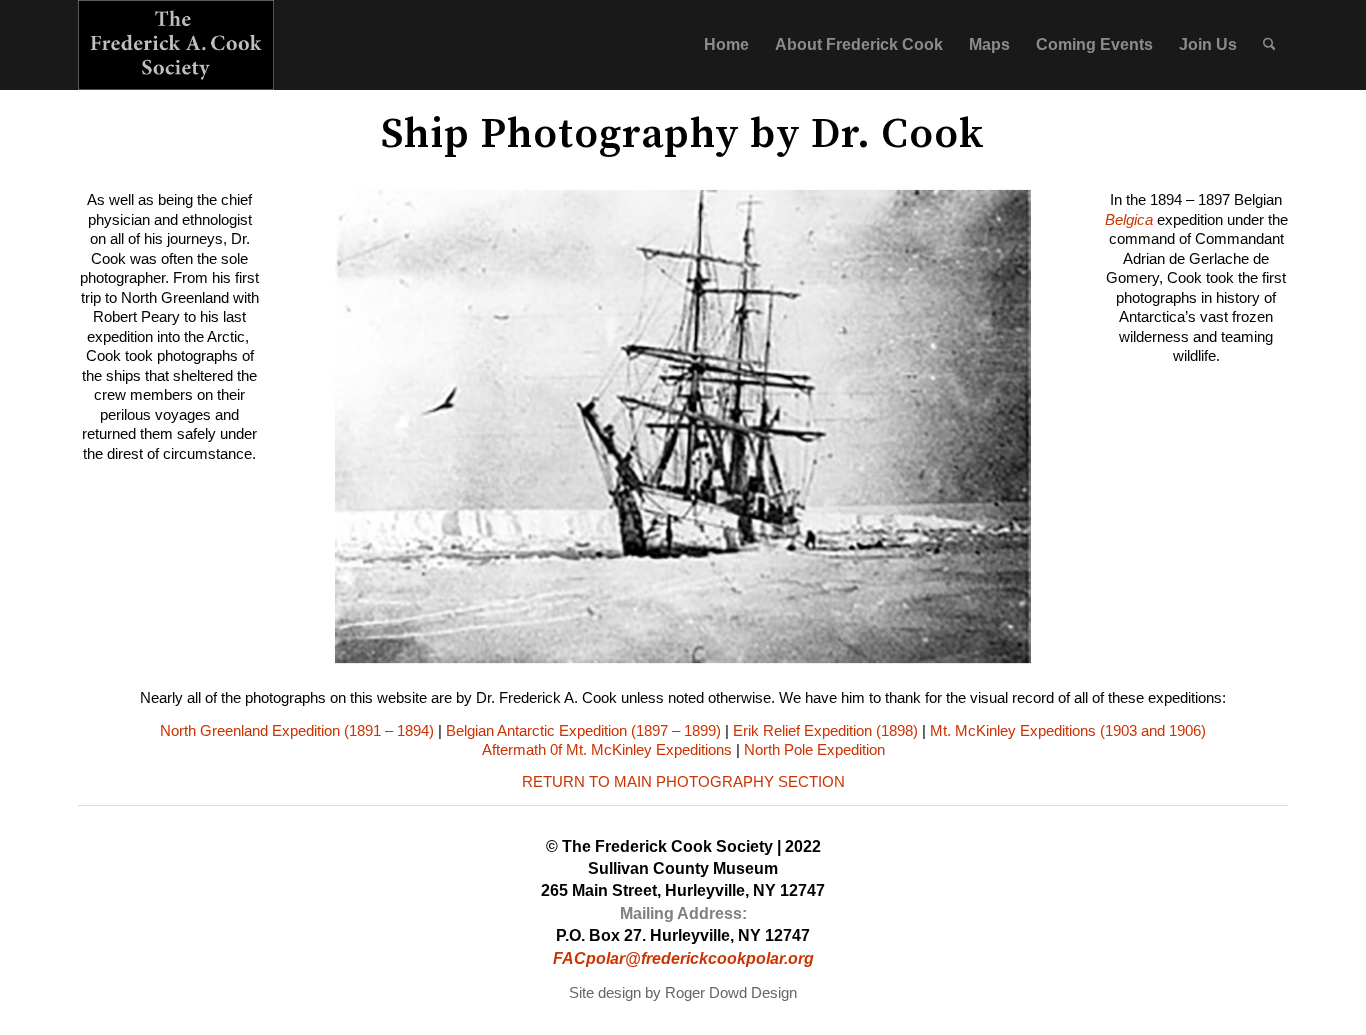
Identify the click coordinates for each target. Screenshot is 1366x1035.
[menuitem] (1269, 45)
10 (731, 650)
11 (747, 650)
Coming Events (1094, 44)
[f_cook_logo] (176, 45)
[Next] (986, 426)
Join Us (1208, 44)
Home (726, 44)
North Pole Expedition (814, 749)
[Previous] (380, 426)
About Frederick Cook (859, 44)
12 (763, 650)
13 (779, 650)
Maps (989, 44)
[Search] (1269, 45)
